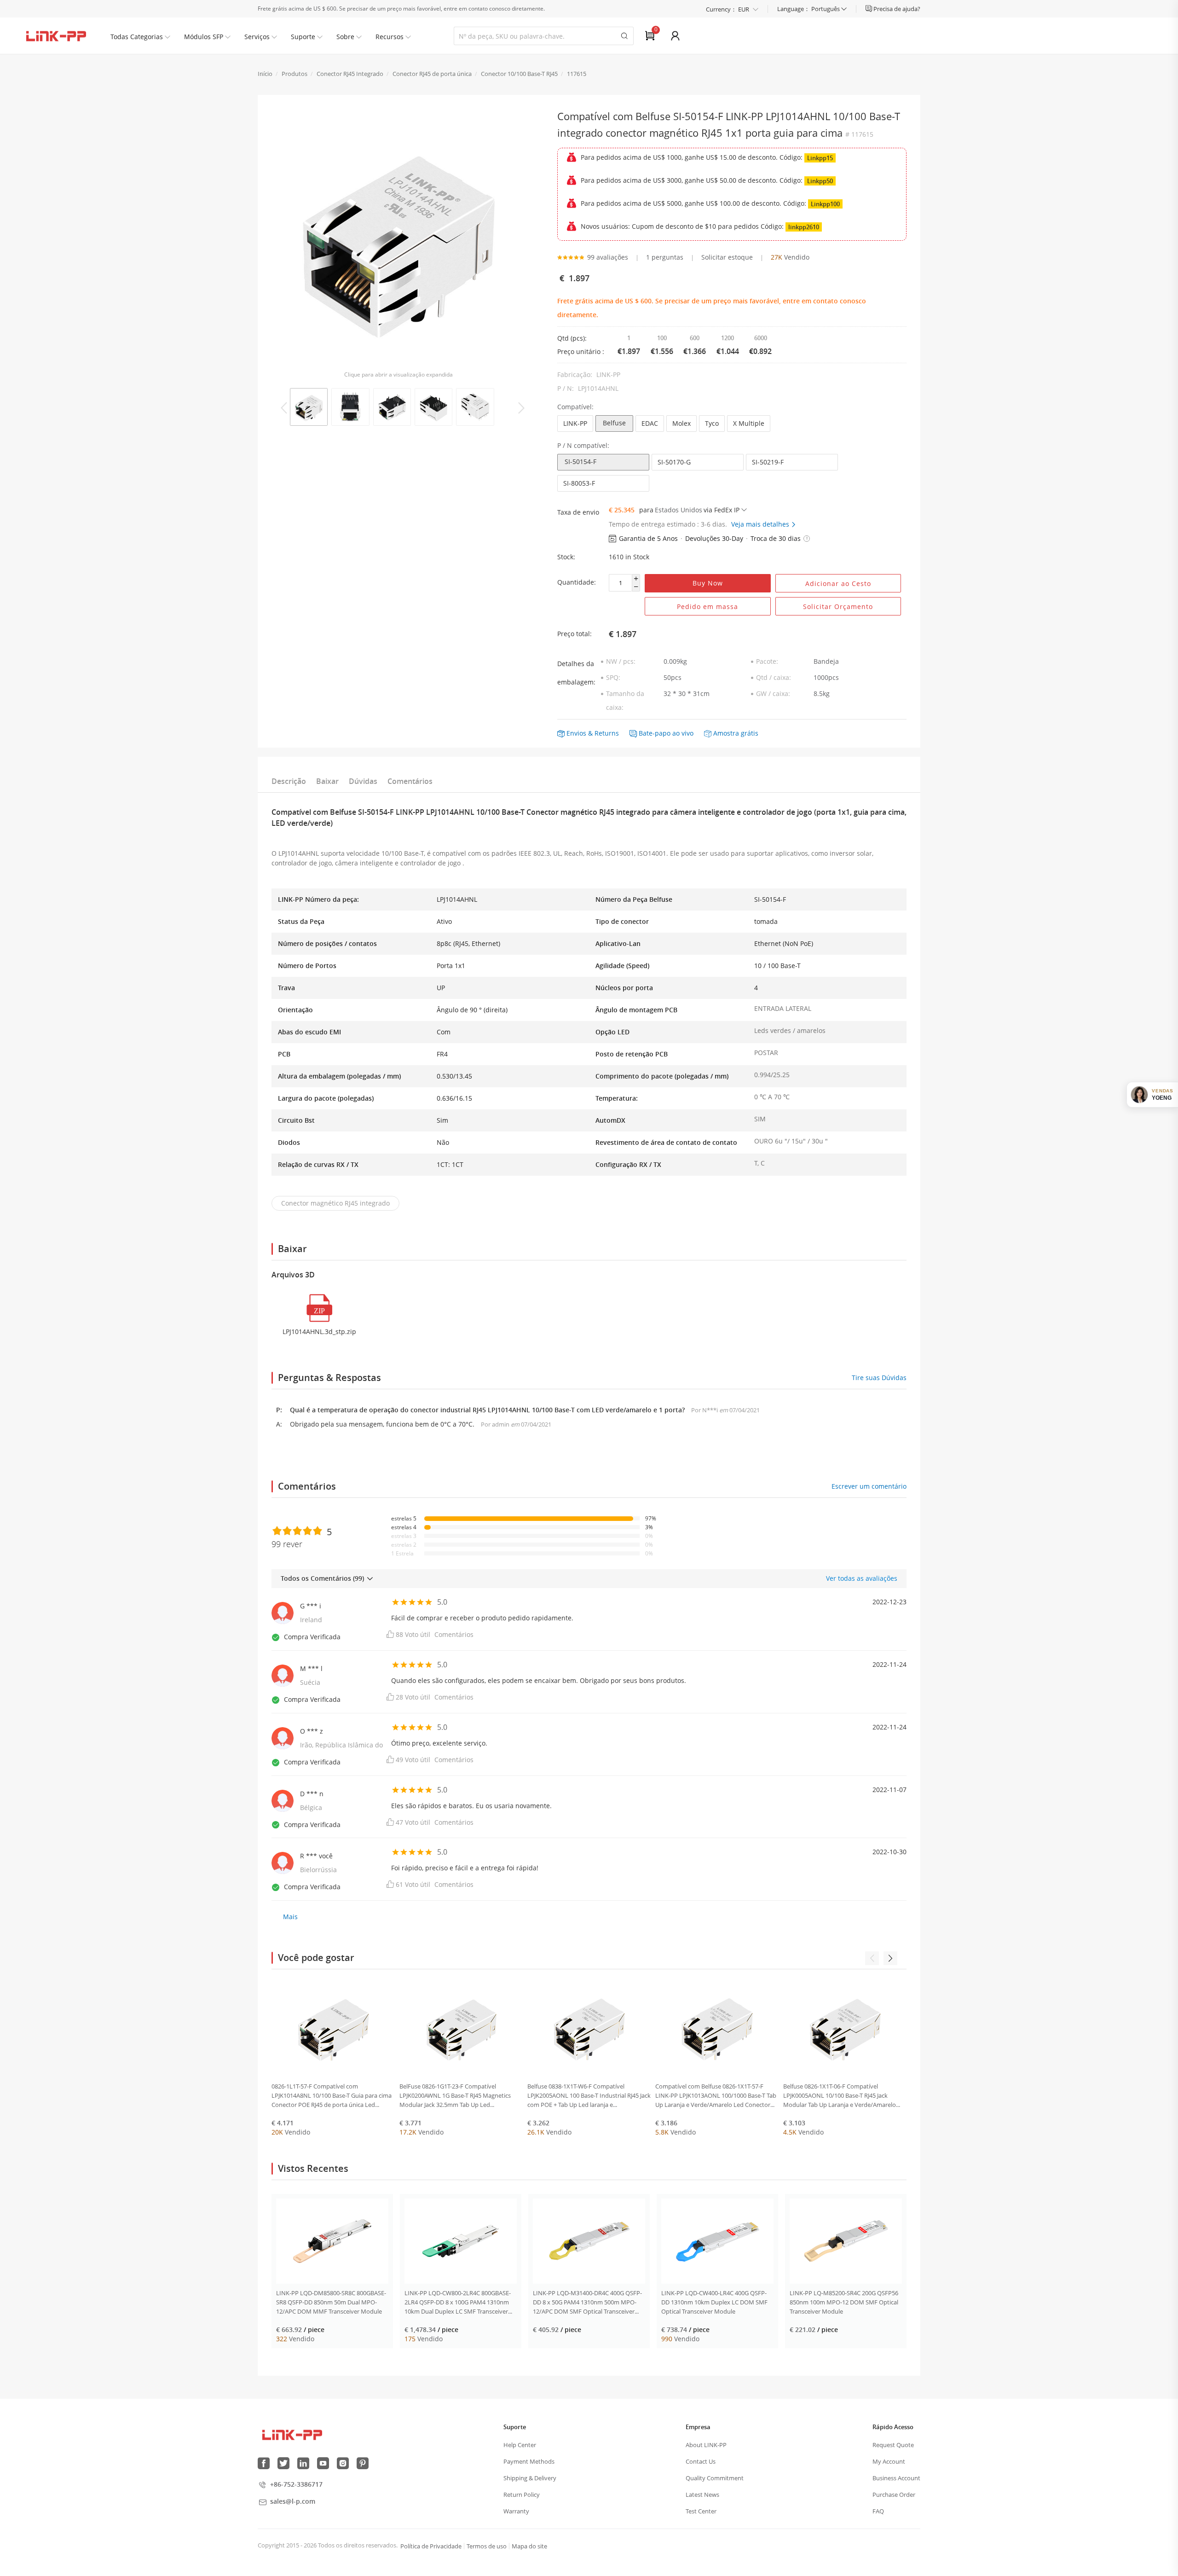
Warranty (516, 2511)
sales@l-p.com (293, 2501)
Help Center (520, 2445)
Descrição (289, 781)
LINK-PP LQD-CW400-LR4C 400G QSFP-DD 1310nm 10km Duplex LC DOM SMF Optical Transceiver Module (714, 2302)
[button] (807, 539)
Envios (576, 733)
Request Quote (893, 2445)
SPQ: (613, 677)
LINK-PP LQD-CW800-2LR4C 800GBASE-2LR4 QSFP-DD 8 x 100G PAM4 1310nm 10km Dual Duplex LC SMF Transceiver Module (458, 2302)
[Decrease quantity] (636, 587)
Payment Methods (529, 2461)
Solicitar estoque (727, 257)
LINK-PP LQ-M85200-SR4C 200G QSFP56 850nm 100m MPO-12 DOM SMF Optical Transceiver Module (844, 2302)
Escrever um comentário (869, 1486)
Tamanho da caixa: (625, 700)
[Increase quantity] (636, 579)
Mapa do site (529, 2546)
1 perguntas (665, 257)
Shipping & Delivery (530, 2478)
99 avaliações (608, 257)
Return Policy (522, 2495)
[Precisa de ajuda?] (869, 9)
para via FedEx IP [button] (689, 510)
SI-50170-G (674, 462)
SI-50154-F (580, 461)
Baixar (327, 781)
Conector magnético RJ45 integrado (335, 1203)
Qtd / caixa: (774, 677)
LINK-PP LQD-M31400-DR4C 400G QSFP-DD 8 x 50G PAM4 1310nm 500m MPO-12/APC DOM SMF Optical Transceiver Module (587, 2302)
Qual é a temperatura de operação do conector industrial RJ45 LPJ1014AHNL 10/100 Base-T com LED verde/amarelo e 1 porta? (488, 1410)
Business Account (896, 2478)
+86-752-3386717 (296, 2484)
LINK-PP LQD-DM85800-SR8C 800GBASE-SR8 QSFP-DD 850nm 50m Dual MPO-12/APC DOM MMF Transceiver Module (331, 2302)
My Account (889, 2461)
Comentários (410, 781)
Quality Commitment (715, 2478)
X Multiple (749, 423)
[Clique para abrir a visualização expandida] (398, 239)
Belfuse (614, 423)
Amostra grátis (736, 733)
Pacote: (767, 661)
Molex (681, 423)
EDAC (650, 423)
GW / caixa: (773, 693)
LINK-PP (575, 423)
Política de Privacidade (431, 2546)
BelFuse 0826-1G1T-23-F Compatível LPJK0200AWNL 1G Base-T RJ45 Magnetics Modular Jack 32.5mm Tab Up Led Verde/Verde (455, 2096)
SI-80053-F (579, 483)
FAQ (878, 2511)
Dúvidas (363, 781)
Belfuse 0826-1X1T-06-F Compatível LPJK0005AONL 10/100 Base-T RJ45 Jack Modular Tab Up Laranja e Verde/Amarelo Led (840, 2096)
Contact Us (701, 2461)
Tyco (712, 423)
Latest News (702, 2495)
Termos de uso (487, 2546)
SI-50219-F (768, 462)
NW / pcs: (621, 661)
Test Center (701, 2511)
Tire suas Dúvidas (879, 1378)
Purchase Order (894, 2495)
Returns (607, 733)
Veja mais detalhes (761, 524)
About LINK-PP (706, 2445)
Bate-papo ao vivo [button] (666, 733)
